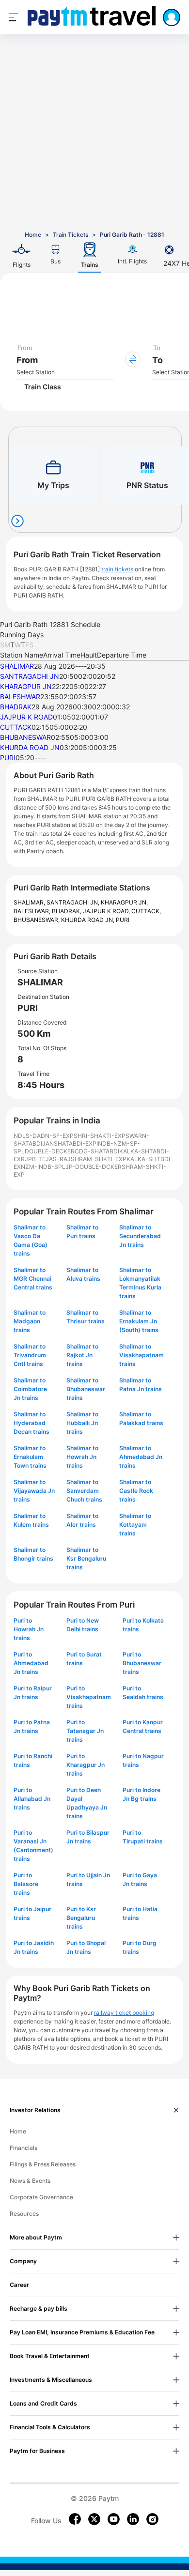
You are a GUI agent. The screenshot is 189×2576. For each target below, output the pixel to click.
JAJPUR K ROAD (26, 717)
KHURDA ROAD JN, (88, 920)
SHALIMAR (17, 666)
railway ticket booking (124, 2013)
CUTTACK (16, 727)
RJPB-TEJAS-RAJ (46, 1159)
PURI (8, 758)
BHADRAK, (67, 911)
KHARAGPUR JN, (124, 902)
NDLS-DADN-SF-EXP (44, 1136)
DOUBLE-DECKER (50, 1151)
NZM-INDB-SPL (43, 1167)
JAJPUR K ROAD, (107, 911)
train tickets (117, 569)
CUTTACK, (146, 911)
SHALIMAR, (30, 902)
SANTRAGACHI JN (30, 676)
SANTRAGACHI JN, (74, 902)
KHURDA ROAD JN (30, 747)
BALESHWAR (20, 697)
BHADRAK (16, 707)
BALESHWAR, (33, 911)
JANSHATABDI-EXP (69, 1143)
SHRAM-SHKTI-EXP (99, 1159)
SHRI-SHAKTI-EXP (100, 1136)
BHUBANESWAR (25, 737)
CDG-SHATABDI (97, 1151)
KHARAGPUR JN (26, 686)
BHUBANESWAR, (37, 920)
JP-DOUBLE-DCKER (94, 1167)
